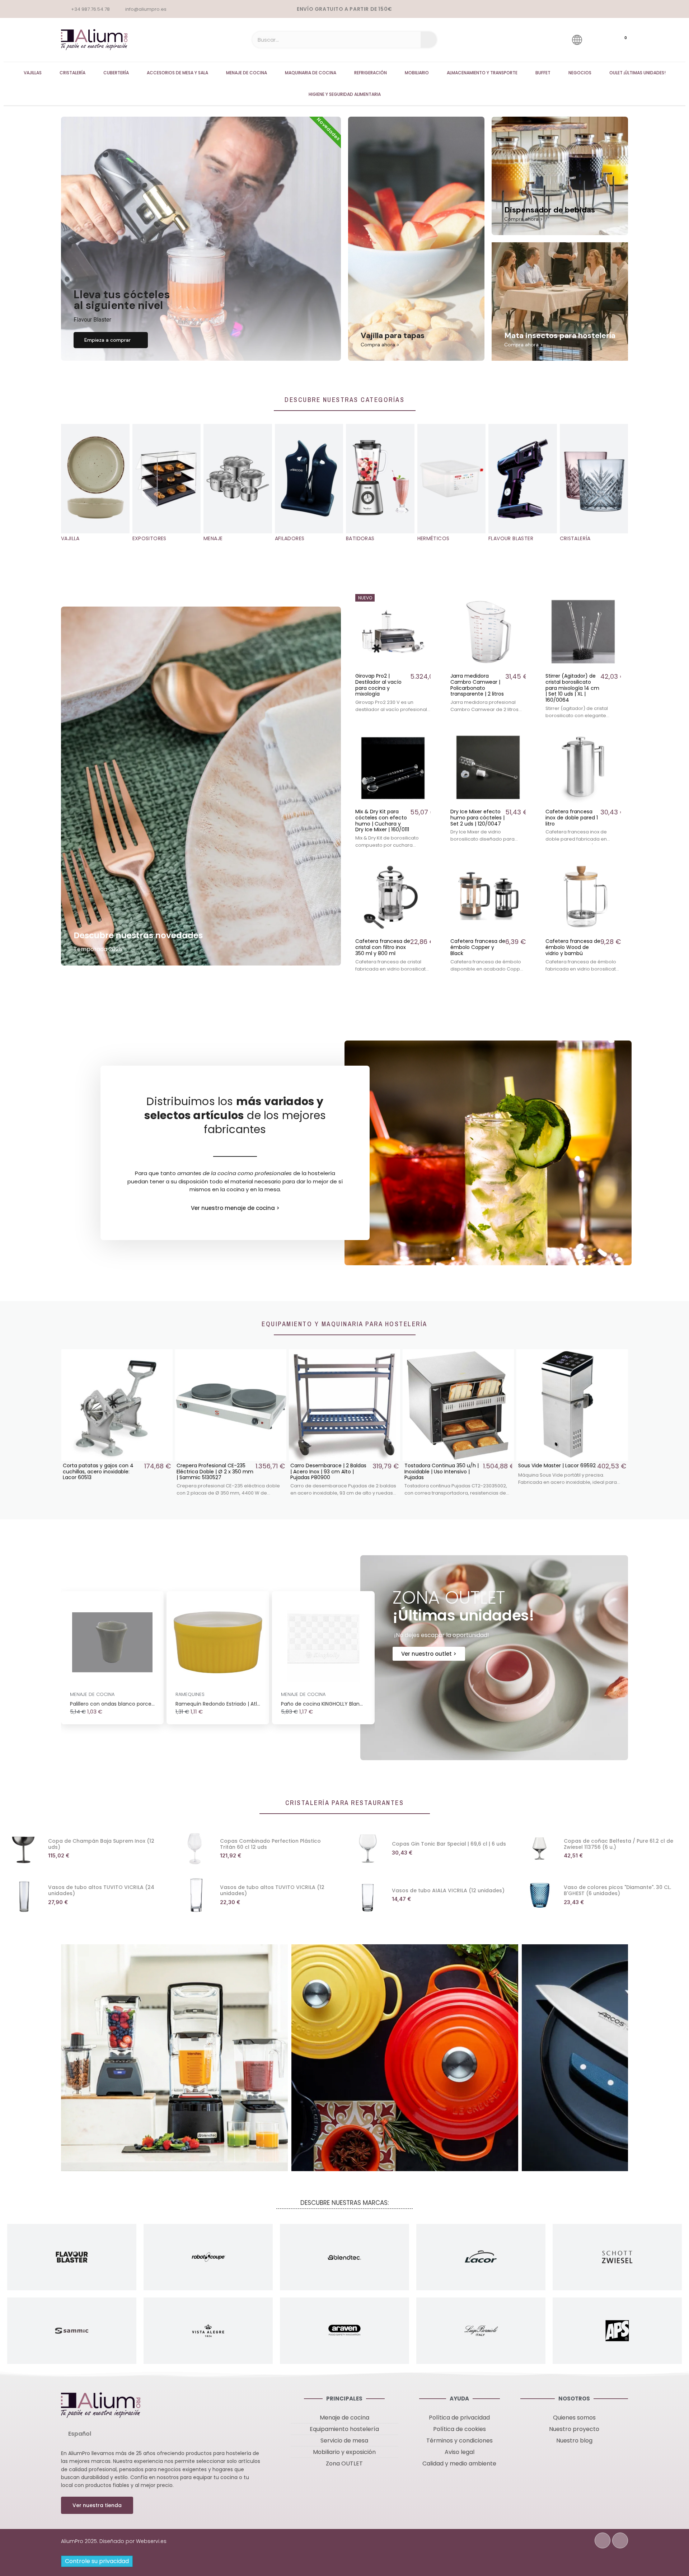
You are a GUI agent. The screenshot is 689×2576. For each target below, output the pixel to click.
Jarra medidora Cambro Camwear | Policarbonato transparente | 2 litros (477, 685)
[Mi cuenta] (597, 40)
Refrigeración (371, 73)
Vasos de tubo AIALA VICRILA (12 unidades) (448, 1890)
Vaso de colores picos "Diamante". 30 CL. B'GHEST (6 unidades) (617, 1890)
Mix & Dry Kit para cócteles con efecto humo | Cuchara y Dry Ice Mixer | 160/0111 (382, 821)
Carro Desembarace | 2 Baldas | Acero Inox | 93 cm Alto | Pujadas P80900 (101, 1472)
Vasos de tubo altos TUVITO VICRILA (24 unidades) (101, 1890)
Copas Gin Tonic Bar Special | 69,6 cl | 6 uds (449, 1844)
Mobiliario (417, 73)
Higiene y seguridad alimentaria (345, 94)
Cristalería (72, 73)
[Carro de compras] (619, 40)
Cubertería (116, 73)
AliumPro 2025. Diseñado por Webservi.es (114, 2541)
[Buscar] (429, 40)
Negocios (580, 73)
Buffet (543, 73)
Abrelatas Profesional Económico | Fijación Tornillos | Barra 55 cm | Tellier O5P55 (442, 1472)
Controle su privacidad (97, 2561)
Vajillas (33, 73)
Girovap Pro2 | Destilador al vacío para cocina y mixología (378, 685)
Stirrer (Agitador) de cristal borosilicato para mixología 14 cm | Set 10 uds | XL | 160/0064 (572, 688)
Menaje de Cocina (247, 73)
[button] (111, 340)
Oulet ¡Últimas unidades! (638, 73)
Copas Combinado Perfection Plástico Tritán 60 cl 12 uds (270, 1844)
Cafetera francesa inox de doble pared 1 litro (572, 818)
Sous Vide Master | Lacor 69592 (329, 1465)
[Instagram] (620, 2540)
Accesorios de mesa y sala (177, 73)
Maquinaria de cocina (311, 73)
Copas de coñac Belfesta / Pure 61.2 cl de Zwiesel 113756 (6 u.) (618, 1844)
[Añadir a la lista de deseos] (425, 600)
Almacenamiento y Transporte (482, 73)
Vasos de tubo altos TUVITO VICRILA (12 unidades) (272, 1890)
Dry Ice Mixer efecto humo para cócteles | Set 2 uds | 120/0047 (477, 818)
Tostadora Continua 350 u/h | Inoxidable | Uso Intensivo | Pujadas (214, 1472)
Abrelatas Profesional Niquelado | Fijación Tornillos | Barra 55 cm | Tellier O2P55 (554, 1472)
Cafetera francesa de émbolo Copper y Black (478, 947)
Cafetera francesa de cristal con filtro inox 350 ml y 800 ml (383, 947)
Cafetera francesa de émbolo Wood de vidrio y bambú (573, 947)
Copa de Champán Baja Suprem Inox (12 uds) (101, 1844)
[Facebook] (603, 2540)
